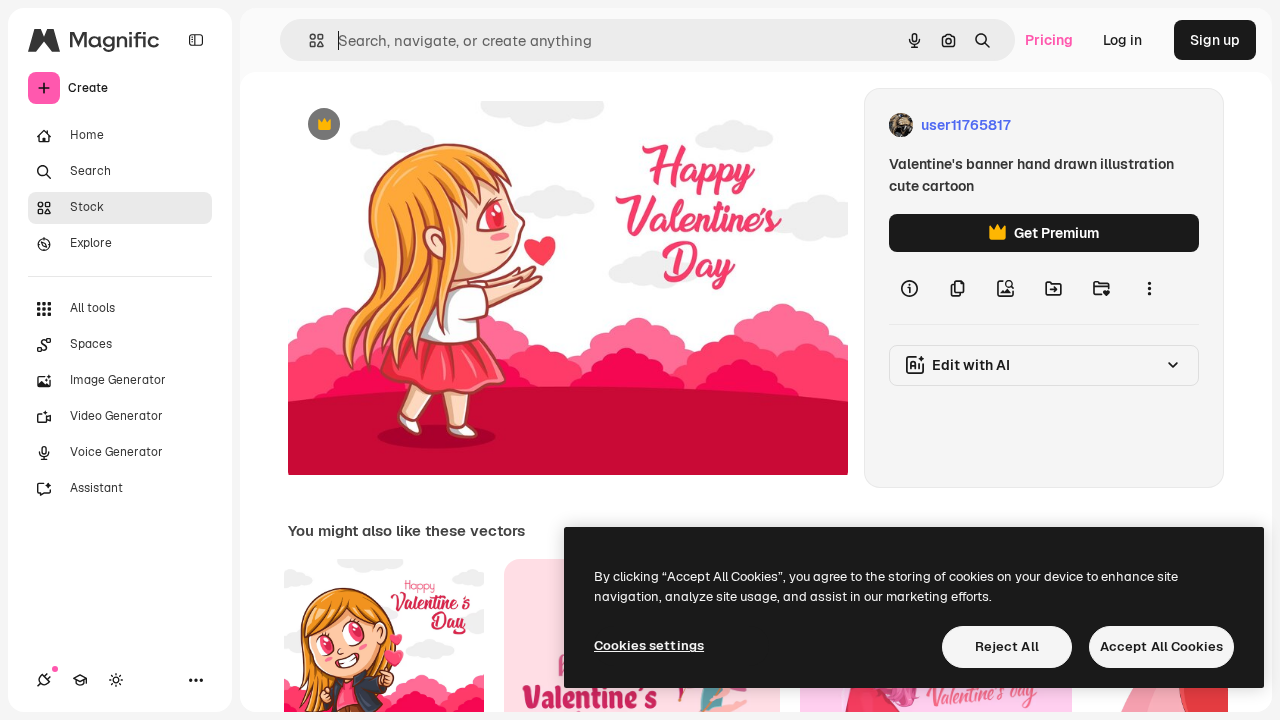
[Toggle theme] (116, 680)
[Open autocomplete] (308, 40)
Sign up (1215, 40)
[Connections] (44, 680)
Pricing (1049, 40)
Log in (1122, 40)
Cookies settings (649, 645)
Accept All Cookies (1161, 646)
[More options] (1149, 288)
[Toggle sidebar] (196, 40)
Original (416, 125)
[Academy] (80, 680)
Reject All (1007, 646)
